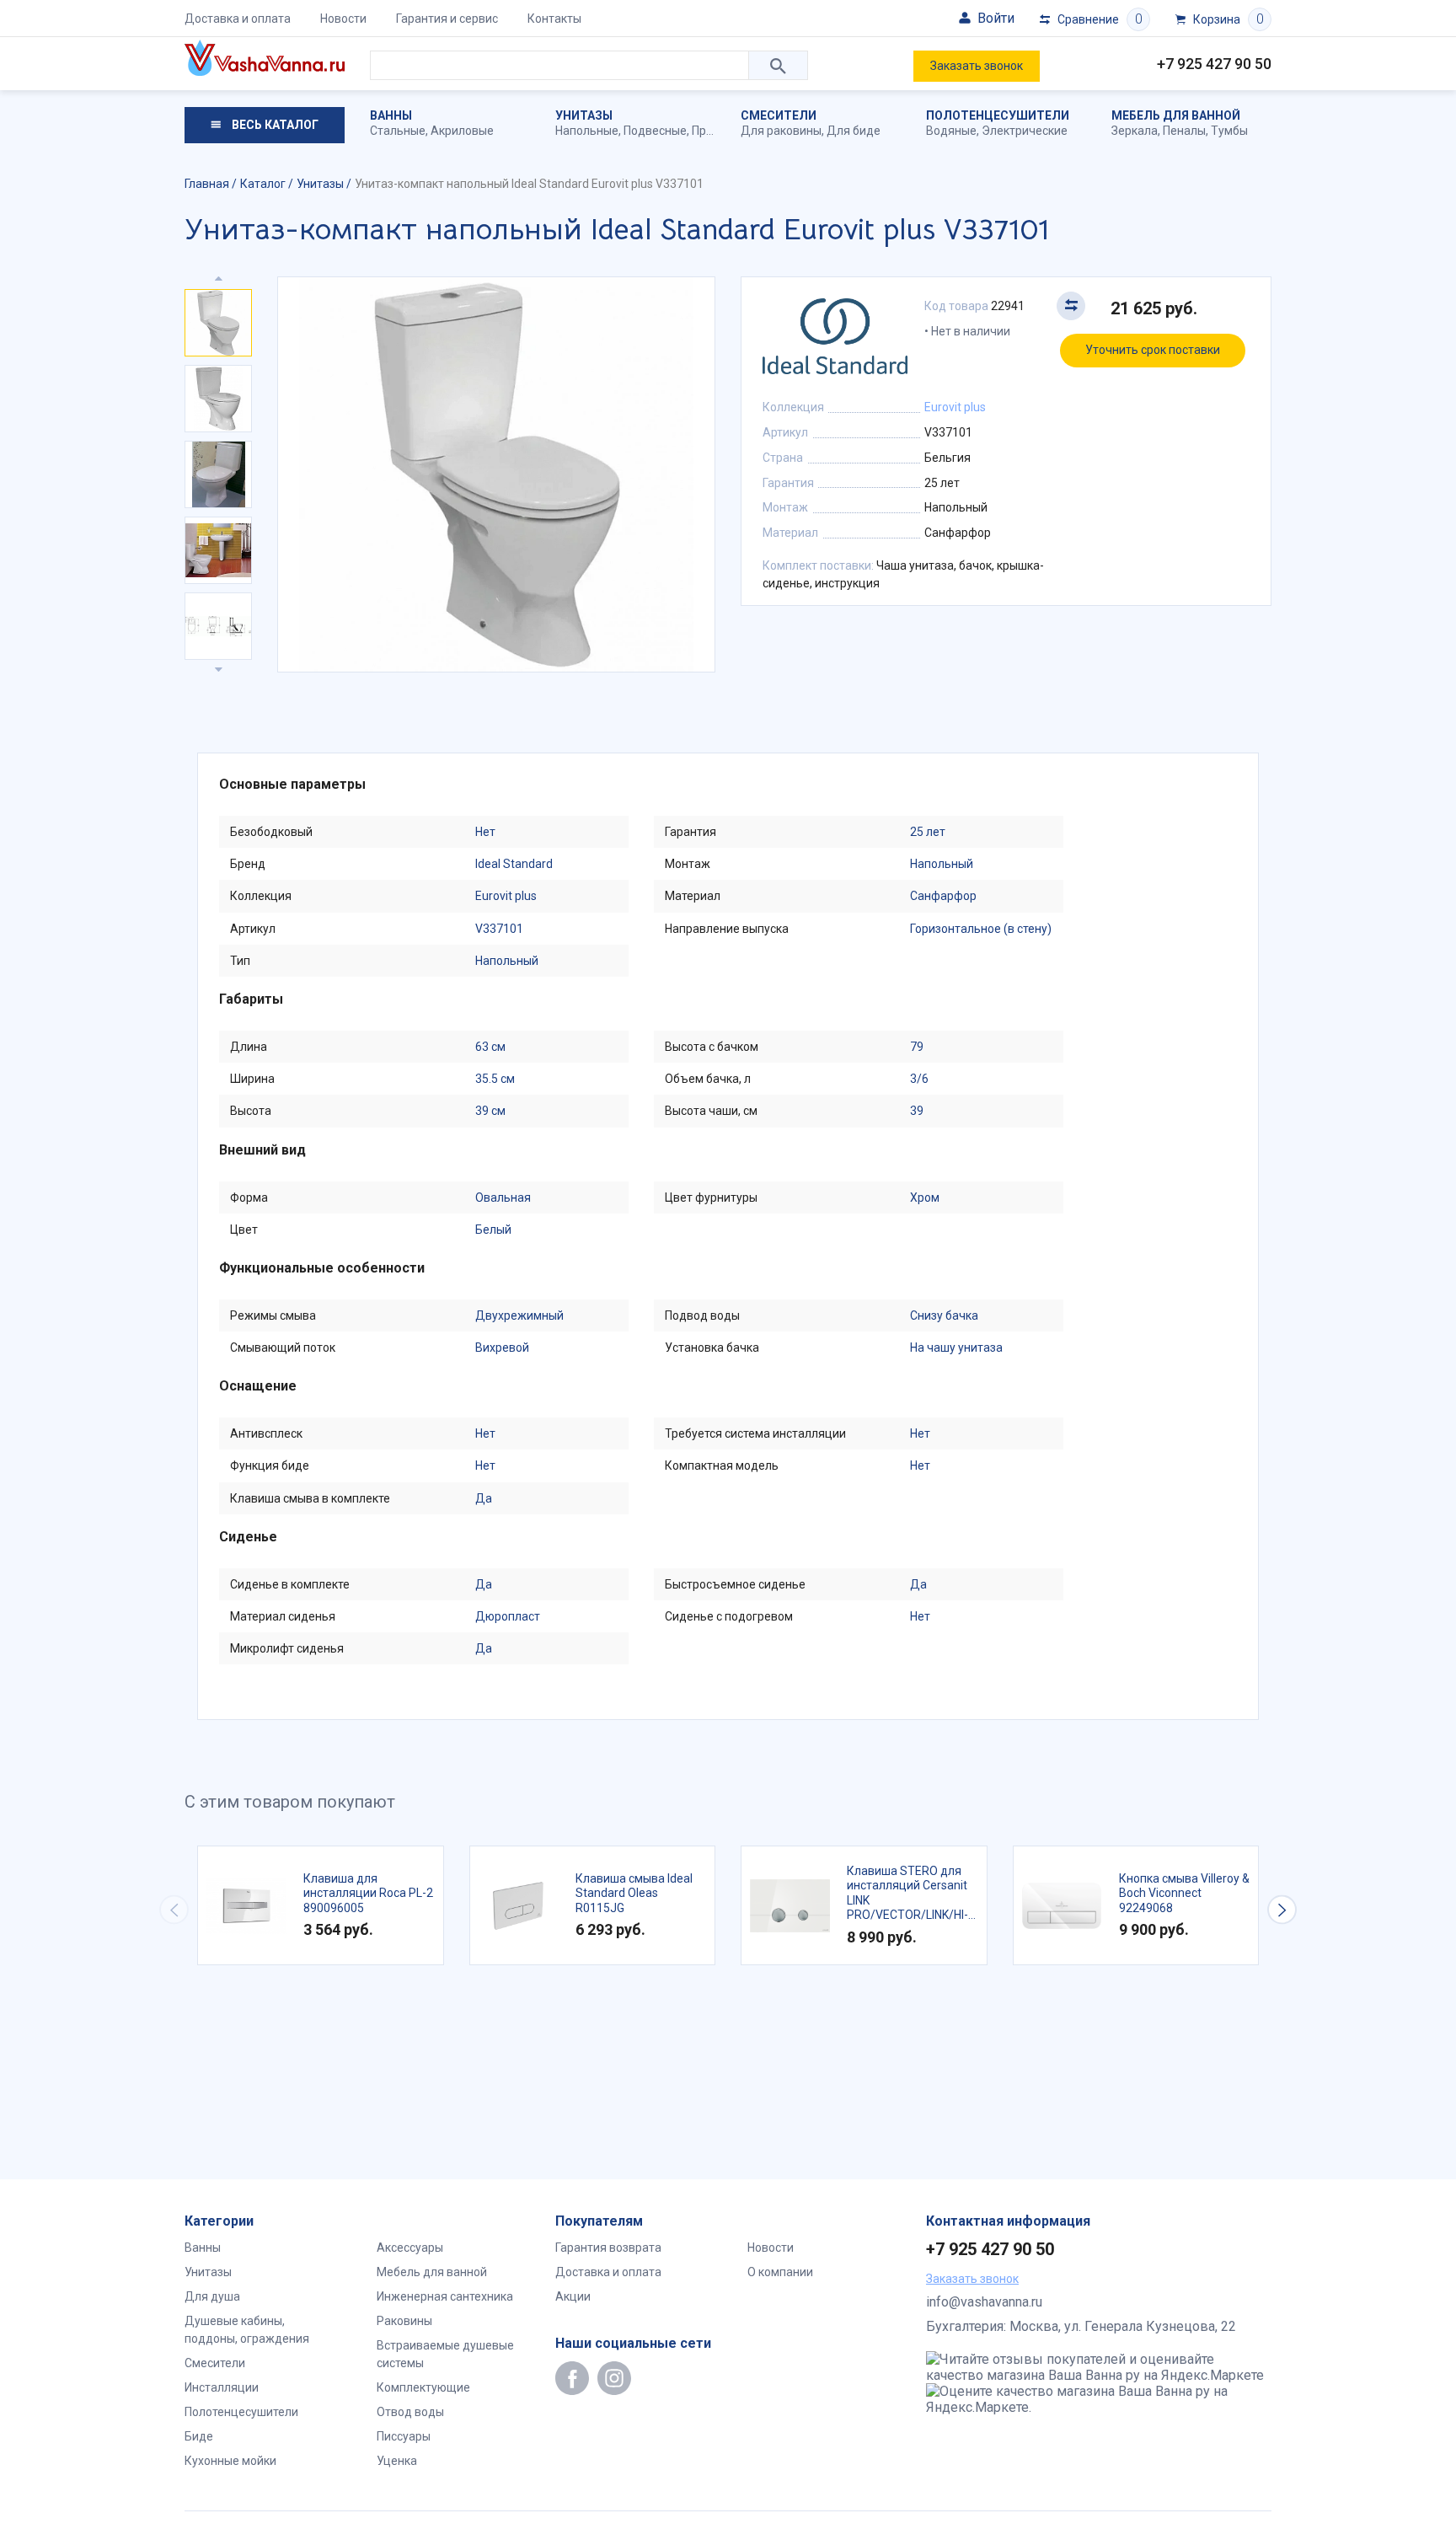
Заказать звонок (977, 66)
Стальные (398, 131)
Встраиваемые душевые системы (445, 2354)
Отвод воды (410, 2412)
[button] (1282, 1910)
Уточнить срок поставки (1153, 350)
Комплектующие (423, 2387)
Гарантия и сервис (447, 19)
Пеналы (1184, 131)
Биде (199, 2436)
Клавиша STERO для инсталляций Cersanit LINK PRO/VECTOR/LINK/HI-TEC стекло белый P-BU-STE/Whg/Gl (907, 1894)
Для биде (854, 131)
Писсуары (404, 2436)
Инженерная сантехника (445, 2296)
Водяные (951, 131)
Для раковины (781, 131)
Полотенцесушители (998, 115)
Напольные (587, 131)
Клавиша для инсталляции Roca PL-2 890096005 (368, 1893)
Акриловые (462, 131)
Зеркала (1135, 131)
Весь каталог (274, 125)
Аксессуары (410, 2248)
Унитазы (584, 115)
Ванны (391, 115)
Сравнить (1071, 306)
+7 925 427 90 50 (1214, 64)
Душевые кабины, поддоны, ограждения (247, 2330)
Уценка (397, 2461)
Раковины (404, 2321)
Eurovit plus (955, 407)
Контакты (554, 19)
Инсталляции (222, 2387)
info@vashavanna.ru (984, 2302)
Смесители (779, 115)
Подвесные (655, 131)
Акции (573, 2296)
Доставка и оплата (238, 19)
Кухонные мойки (230, 2461)
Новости (343, 19)
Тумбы (1229, 131)
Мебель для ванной (1176, 115)
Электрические (1025, 131)
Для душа (212, 2296)
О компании (780, 2272)
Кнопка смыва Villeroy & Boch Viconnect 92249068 (1184, 1893)
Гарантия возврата (608, 2248)
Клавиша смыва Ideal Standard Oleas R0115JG (634, 1893)
